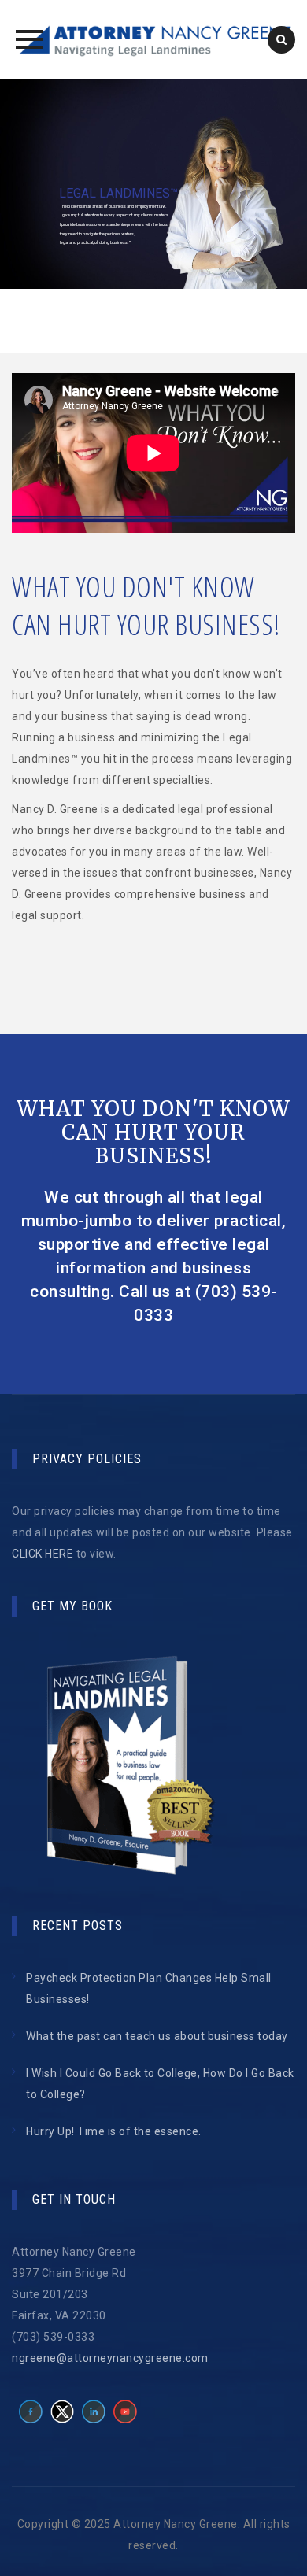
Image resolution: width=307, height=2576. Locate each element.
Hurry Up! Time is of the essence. (114, 2131)
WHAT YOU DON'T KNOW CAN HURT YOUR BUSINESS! (153, 1132)
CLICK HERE (43, 1554)
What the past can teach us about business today (157, 2036)
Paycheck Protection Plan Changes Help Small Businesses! (149, 1988)
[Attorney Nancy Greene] (153, 39)
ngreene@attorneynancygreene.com (110, 2358)
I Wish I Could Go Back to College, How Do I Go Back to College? (160, 2084)
